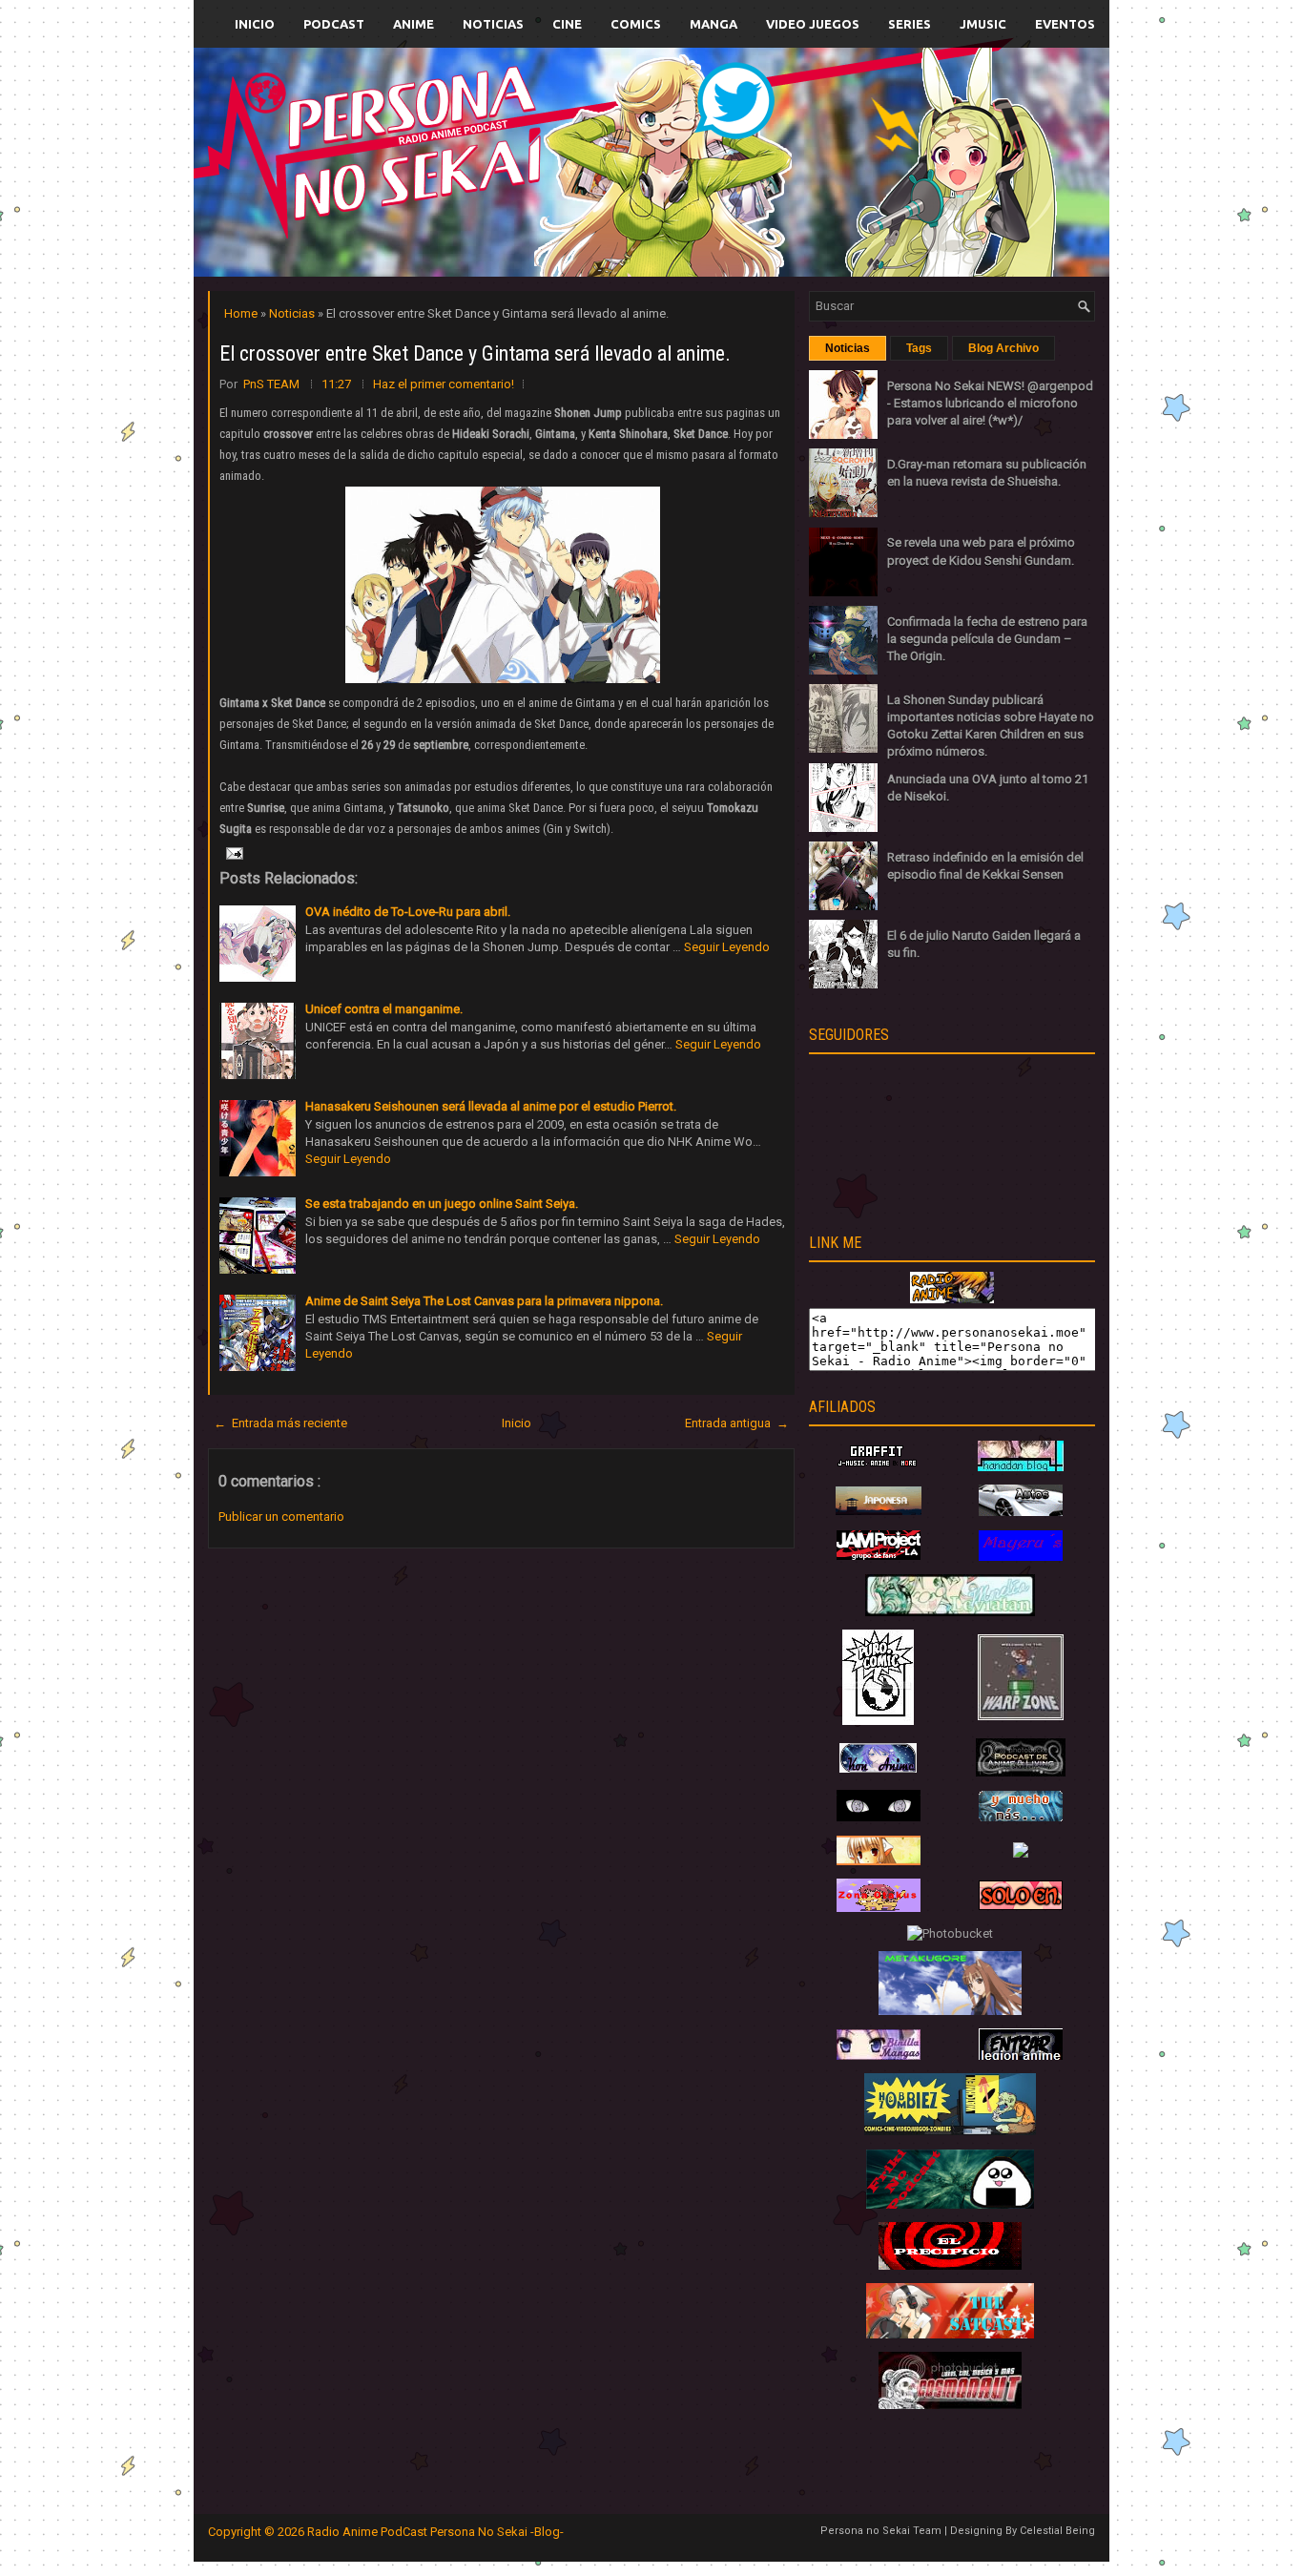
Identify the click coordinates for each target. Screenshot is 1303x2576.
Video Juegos (813, 24)
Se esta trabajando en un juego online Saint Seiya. (442, 1204)
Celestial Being (1057, 2531)
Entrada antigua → (737, 1423)
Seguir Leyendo (727, 947)
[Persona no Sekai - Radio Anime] (952, 1299)
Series (910, 24)
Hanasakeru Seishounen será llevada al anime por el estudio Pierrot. (491, 1106)
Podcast (334, 24)
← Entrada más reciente (280, 1423)
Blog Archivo (1003, 348)
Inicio (255, 24)
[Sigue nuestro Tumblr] (722, 207)
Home (242, 313)
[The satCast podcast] (950, 2334)
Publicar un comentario (281, 1517)
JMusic (983, 24)
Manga (714, 24)
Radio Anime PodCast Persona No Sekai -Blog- (435, 2532)
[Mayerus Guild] (1021, 1557)
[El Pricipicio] (950, 2265)
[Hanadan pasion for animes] (1021, 1467)
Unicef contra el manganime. (384, 1009)
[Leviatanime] (950, 1612)
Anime (414, 24)
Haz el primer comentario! (444, 384)
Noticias (493, 24)
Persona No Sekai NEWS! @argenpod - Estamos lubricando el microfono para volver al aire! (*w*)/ (990, 403)
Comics (636, 24)
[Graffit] (879, 1467)
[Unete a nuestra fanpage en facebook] (593, 140)
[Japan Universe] (1021, 1817)
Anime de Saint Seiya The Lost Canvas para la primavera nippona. (484, 1301)
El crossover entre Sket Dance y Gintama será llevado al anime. (475, 353)
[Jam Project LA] (879, 1556)
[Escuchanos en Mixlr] (866, 174)
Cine (567, 24)
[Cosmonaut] (950, 2405)
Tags (919, 348)
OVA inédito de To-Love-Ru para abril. (408, 912)
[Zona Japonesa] (879, 1511)
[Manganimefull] (879, 1817)
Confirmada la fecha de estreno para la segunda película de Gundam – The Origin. (987, 639)
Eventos (1065, 24)
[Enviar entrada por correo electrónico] (233, 852)
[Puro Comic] (878, 1721)
